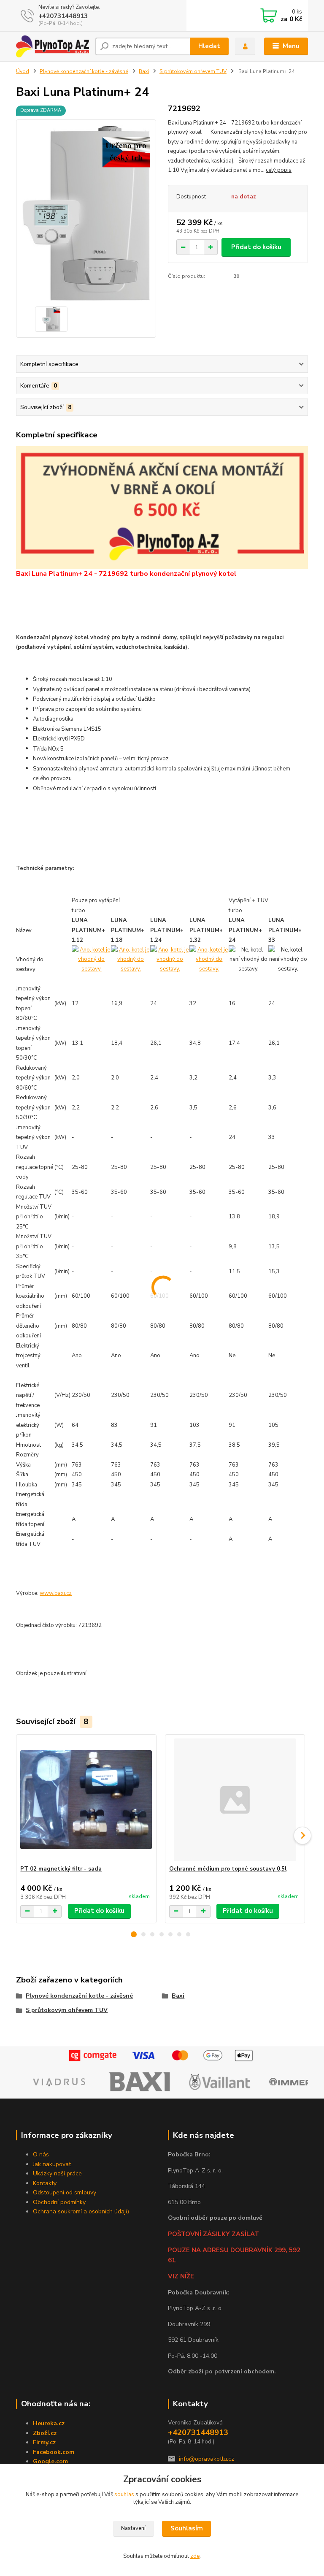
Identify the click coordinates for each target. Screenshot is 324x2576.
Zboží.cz (45, 2433)
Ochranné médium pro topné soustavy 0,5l (228, 1869)
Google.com (50, 2461)
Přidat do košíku (256, 247)
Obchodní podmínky (59, 2202)
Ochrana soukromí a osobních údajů (81, 2211)
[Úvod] (53, 46)
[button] (134, 1934)
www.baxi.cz (56, 1593)
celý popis (279, 170)
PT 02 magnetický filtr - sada (61, 1869)
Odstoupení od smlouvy (65, 2192)
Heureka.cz (49, 2423)
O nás (41, 2154)
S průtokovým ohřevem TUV (193, 71)
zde (195, 2556)
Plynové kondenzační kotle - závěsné (84, 71)
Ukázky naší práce (57, 2173)
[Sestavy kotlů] (91, 959)
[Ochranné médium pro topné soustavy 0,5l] (235, 1800)
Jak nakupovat (52, 2164)
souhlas (124, 2495)
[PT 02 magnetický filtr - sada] (86, 1800)
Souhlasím (187, 2528)
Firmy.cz (44, 2442)
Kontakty (45, 2183)
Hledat (209, 46)
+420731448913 (63, 16)
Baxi (144, 71)
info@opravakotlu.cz (207, 2459)
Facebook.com (54, 2452)
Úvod (23, 71)
